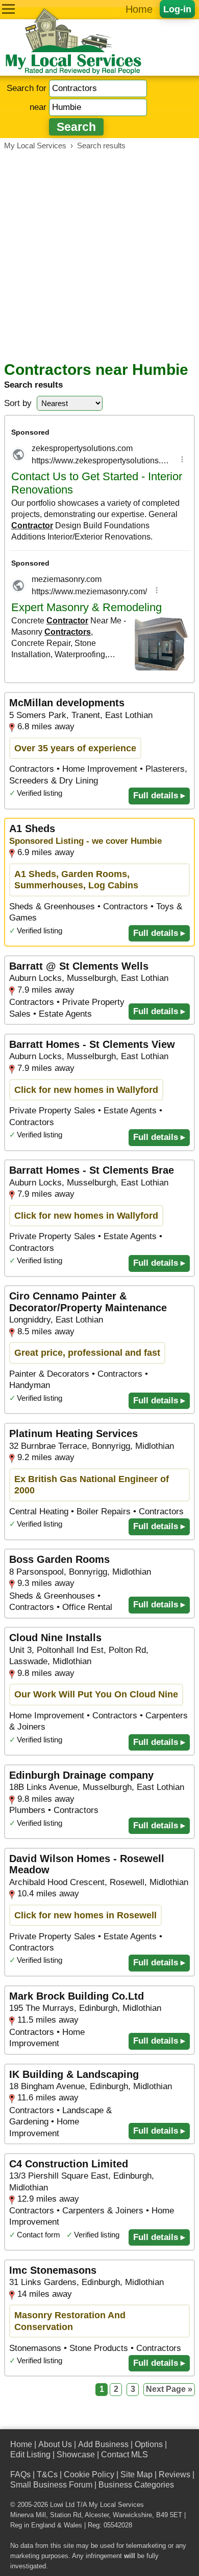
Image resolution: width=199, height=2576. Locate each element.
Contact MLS (125, 2455)
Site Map (136, 2474)
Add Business (103, 2444)
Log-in (177, 9)
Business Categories (136, 2485)
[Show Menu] (8, 9)
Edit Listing (30, 2455)
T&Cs (47, 2474)
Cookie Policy (89, 2474)
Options (149, 2444)
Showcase (76, 2455)
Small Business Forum (51, 2485)
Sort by (18, 403)
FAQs (20, 2474)
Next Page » (169, 2389)
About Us (55, 2444)
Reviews (175, 2474)
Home (139, 9)
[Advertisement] (99, 256)
